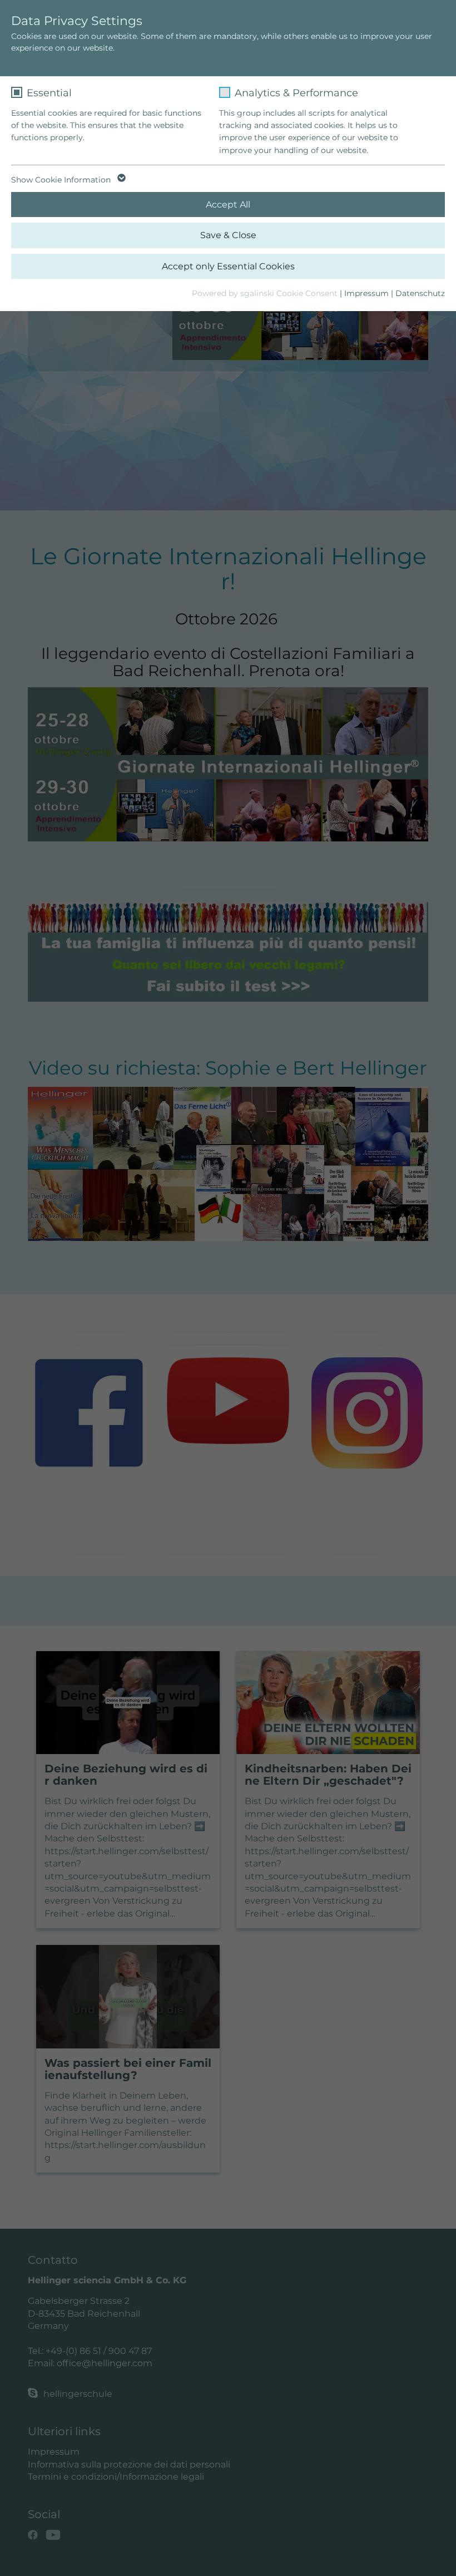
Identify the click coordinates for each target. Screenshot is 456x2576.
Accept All (228, 205)
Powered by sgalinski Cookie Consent (266, 293)
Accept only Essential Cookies (228, 266)
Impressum (366, 293)
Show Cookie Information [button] (62, 180)
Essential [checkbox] (49, 93)
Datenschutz (420, 293)
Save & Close (228, 235)
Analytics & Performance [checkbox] (296, 93)
